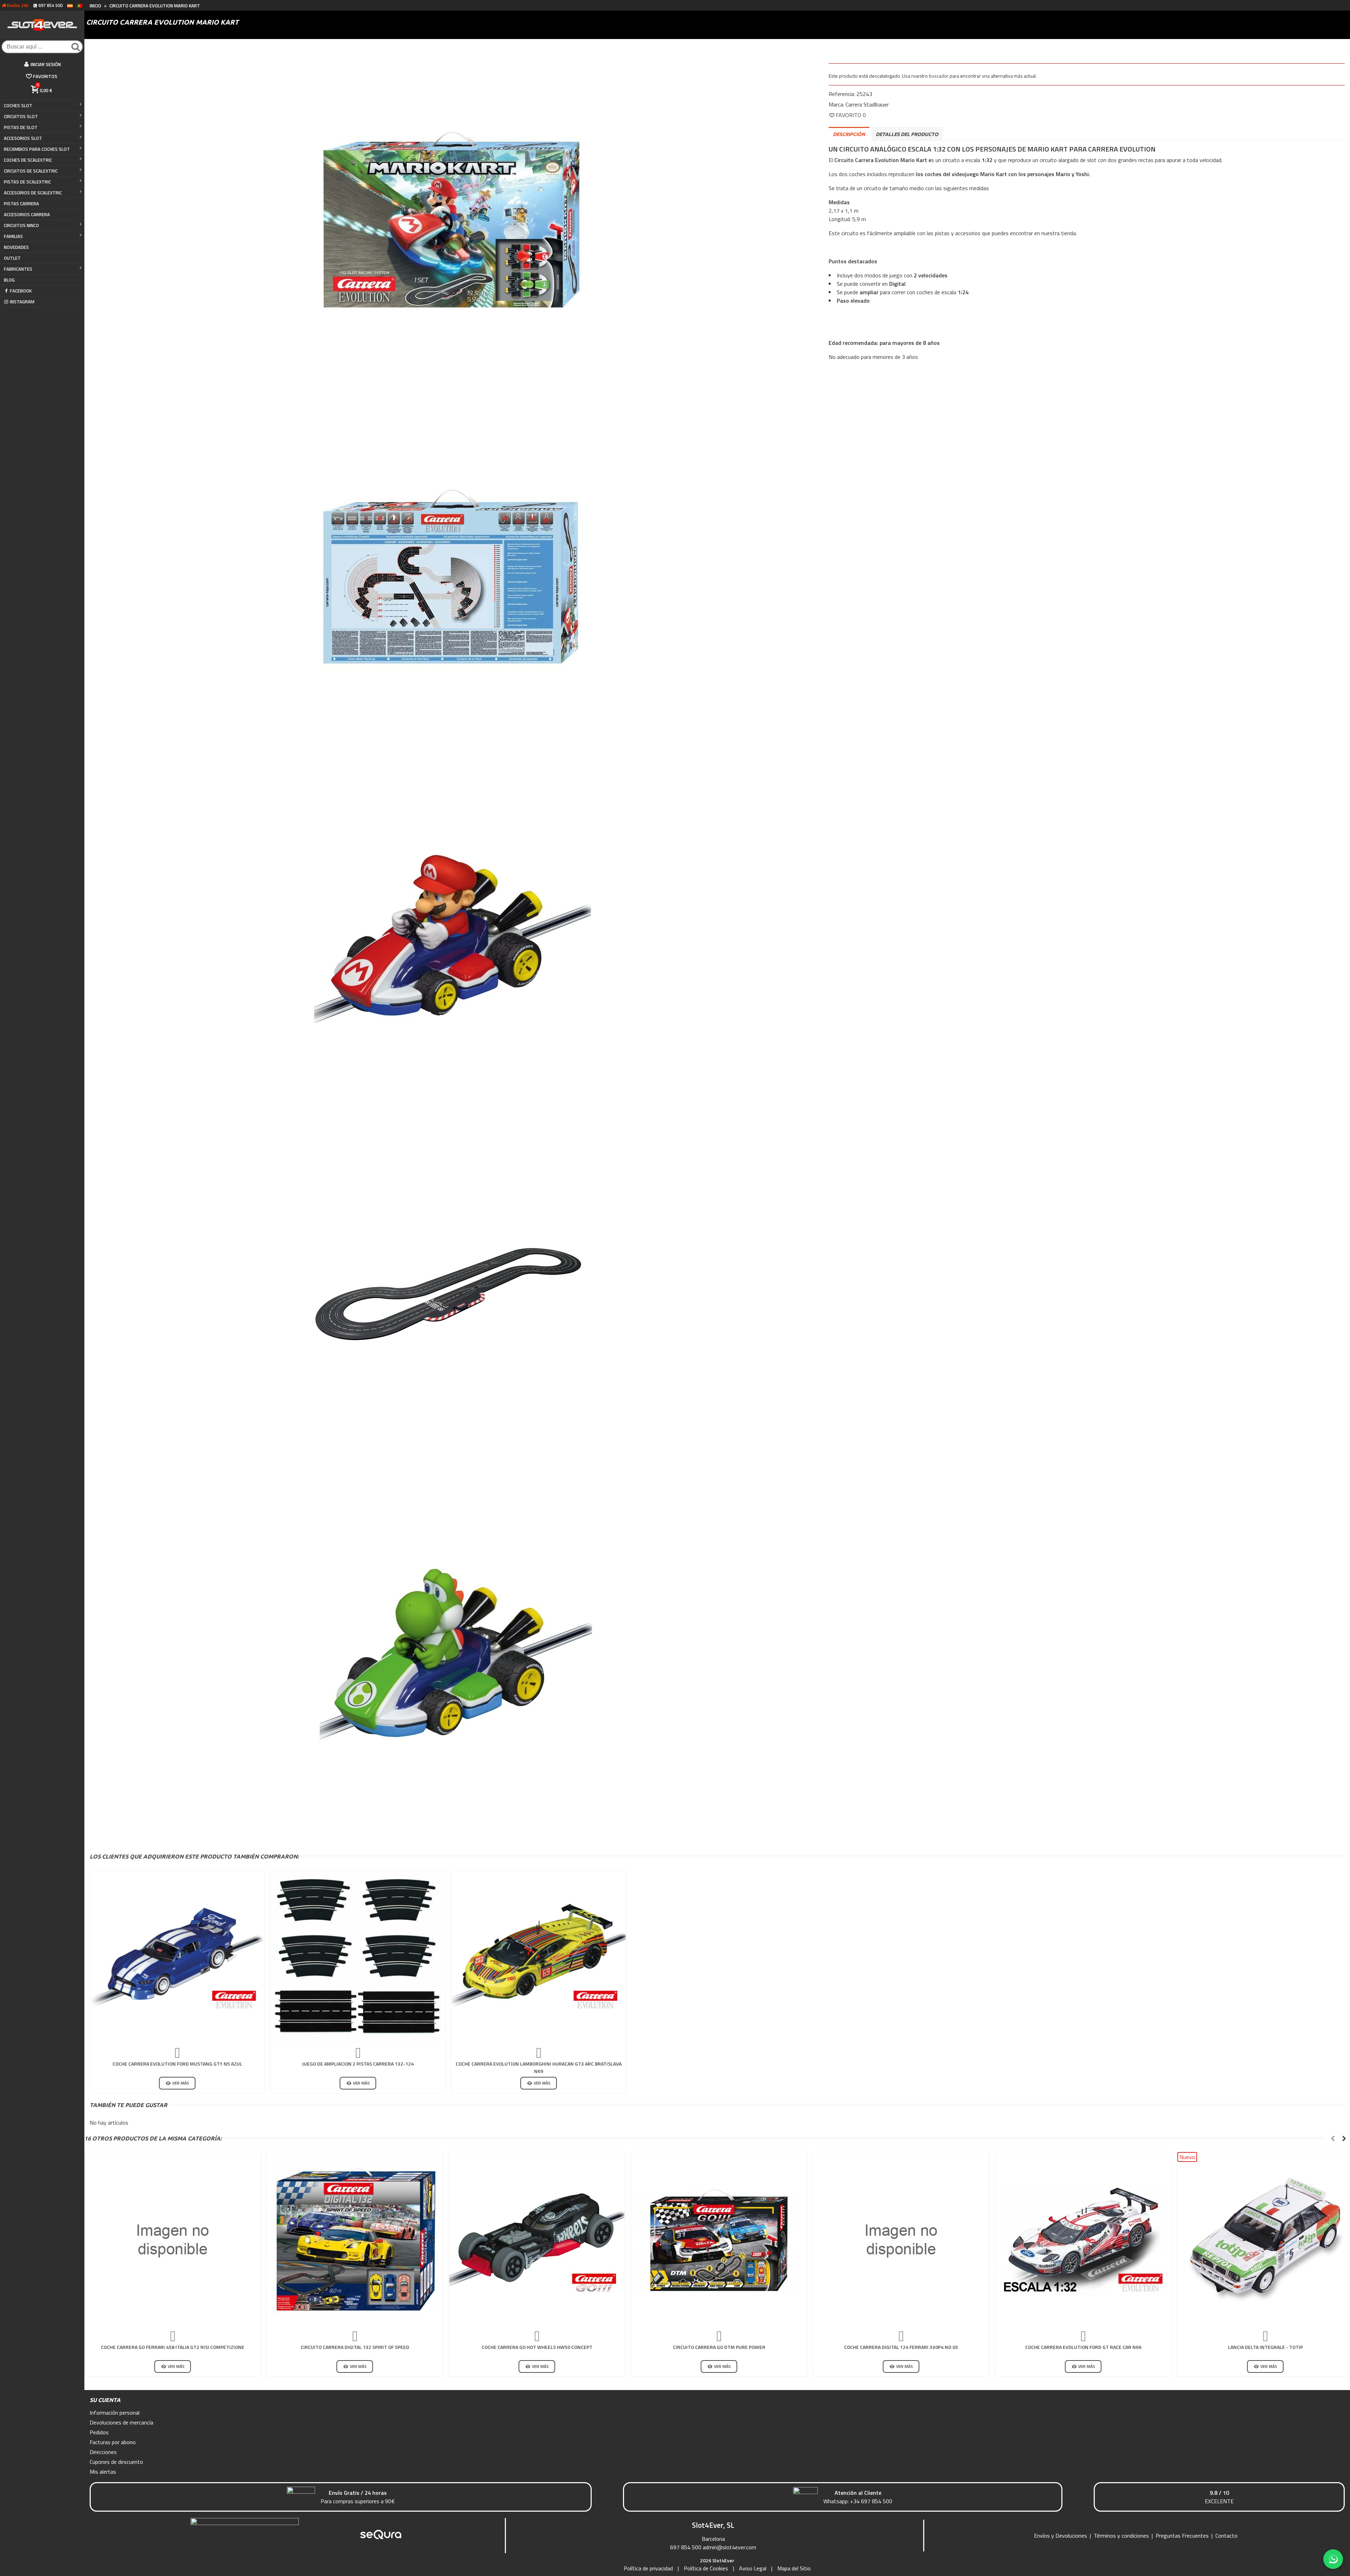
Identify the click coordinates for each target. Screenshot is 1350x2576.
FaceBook (21, 291)
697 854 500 (686, 2547)
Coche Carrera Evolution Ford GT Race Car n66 (1083, 2347)
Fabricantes (18, 269)
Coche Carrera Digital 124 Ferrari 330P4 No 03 (901, 2347)
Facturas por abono (113, 2442)
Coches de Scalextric (28, 160)
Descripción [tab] (849, 134)
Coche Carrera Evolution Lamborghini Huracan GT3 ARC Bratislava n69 (539, 2067)
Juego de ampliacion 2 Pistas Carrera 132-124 (358, 2064)
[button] (1333, 2138)
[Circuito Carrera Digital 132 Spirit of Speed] (355, 2240)
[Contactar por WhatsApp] (1333, 2559)
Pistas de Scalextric (27, 182)
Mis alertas (103, 2472)
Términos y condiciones (1121, 2536)
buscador (939, 76)
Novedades (16, 247)
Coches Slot (18, 105)
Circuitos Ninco (21, 225)
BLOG (9, 280)
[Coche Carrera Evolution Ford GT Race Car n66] (1083, 2240)
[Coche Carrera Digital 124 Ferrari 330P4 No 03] (901, 2240)
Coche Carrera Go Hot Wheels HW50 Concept (537, 2347)
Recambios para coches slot (37, 149)
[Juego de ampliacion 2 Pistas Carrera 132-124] (358, 1957)
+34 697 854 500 (871, 2501)
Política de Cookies (706, 2568)
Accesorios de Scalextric (33, 193)
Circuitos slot (21, 116)
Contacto (1226, 2536)
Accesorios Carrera (27, 214)
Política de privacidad (648, 2568)
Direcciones (103, 2452)
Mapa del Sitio (794, 2568)
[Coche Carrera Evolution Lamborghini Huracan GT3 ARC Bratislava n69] (539, 1957)
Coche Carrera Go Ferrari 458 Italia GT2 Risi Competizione (173, 2347)
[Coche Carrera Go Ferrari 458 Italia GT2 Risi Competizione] (173, 2240)
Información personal (115, 2413)
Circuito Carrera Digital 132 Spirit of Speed (355, 2347)
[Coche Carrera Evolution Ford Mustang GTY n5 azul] (177, 1957)
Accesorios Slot (23, 138)
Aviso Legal (753, 2568)
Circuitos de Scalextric (31, 171)
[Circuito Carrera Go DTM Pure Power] (719, 2240)
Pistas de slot (21, 127)
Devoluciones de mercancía (121, 2422)
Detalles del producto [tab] (907, 134)
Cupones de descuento (116, 2462)
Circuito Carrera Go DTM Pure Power (719, 2347)
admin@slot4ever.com (729, 2547)
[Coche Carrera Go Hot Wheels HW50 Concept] (537, 2240)
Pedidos (99, 2432)
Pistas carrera (21, 204)
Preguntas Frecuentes (1182, 2536)
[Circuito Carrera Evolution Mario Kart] (451, 219)
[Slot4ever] (42, 25)
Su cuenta (105, 2400)
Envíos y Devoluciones (1060, 2536)
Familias (13, 236)
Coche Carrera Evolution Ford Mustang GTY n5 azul (177, 2064)
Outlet (12, 258)
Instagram (22, 302)
